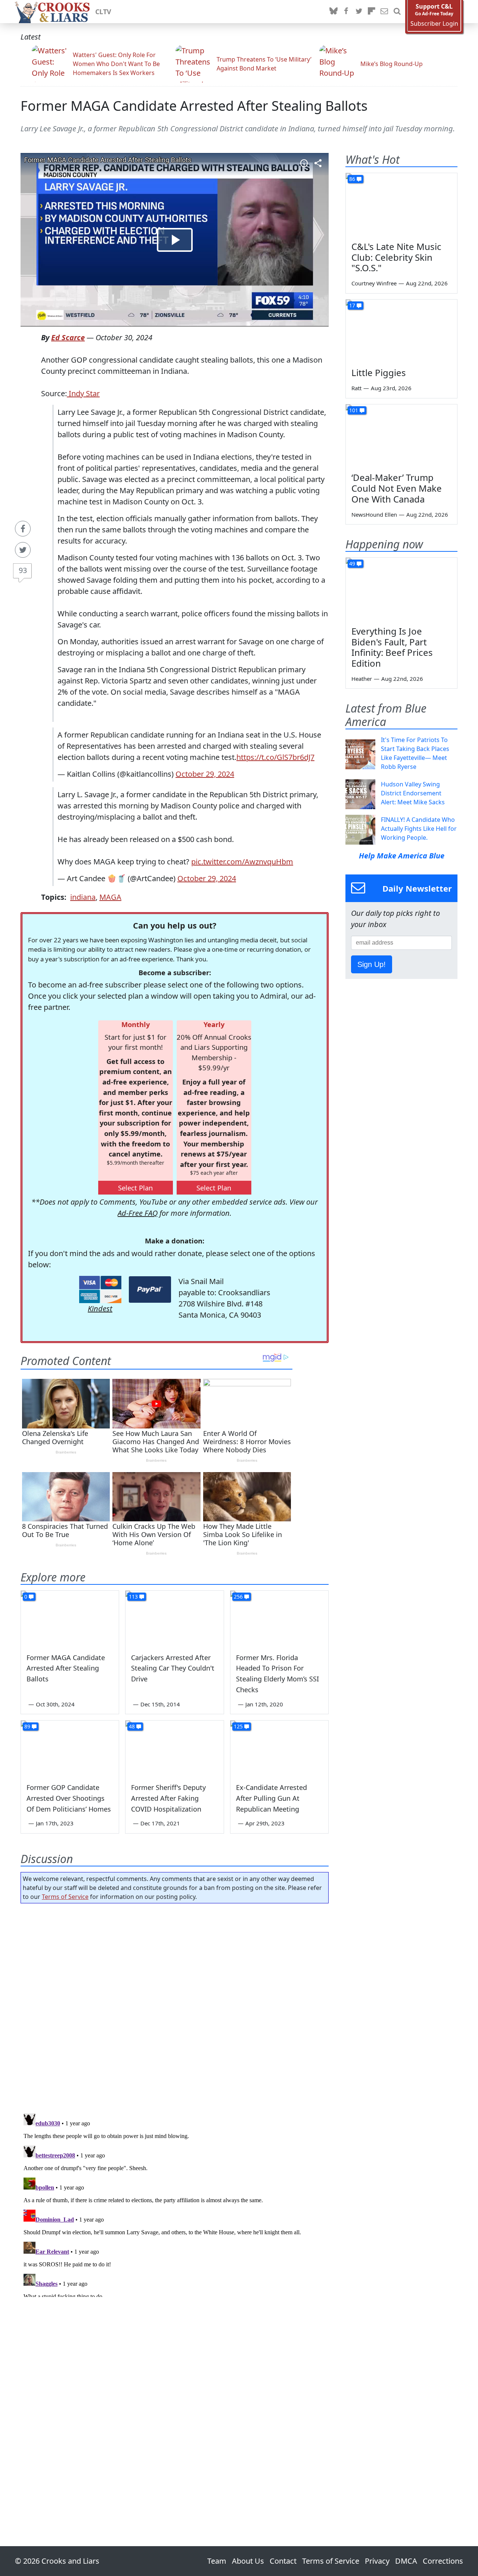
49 (352, 564)
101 (354, 410)
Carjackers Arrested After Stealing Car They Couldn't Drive (173, 1668)
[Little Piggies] (401, 331)
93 (23, 570)
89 (27, 1726)
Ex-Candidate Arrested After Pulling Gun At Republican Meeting (271, 1798)
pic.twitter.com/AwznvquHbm (242, 862)
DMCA (406, 2561)
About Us (248, 2561)
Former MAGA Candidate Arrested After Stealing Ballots (194, 106)
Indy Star (83, 393)
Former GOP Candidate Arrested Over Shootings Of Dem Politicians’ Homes (69, 1798)
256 (238, 1597)
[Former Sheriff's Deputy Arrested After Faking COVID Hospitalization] (174, 1748)
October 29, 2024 (205, 774)
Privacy (377, 2561)
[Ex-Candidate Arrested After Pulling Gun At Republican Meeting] (279, 1748)
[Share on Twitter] (23, 550)
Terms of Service (65, 1897)
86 (352, 179)
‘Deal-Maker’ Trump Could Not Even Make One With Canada (397, 488)
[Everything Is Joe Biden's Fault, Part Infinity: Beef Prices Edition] (401, 589)
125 (238, 1726)
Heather (362, 679)
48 (132, 1726)
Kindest (100, 1309)
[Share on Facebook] (23, 529)
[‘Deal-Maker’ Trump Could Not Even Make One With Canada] (401, 436)
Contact (283, 2561)
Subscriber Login (434, 24)
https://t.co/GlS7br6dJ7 (275, 757)
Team (217, 2561)
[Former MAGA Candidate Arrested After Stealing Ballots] (70, 1618)
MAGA (110, 897)
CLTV (103, 12)
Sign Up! (372, 964)
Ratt (356, 388)
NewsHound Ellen (374, 514)
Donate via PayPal (150, 1289)
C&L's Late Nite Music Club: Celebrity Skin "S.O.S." (396, 257)
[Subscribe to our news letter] (384, 12)
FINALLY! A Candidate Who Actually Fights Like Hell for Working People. (419, 829)
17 (352, 305)
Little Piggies (379, 373)
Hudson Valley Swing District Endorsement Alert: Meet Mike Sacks (413, 793)
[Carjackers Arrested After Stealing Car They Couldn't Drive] (174, 1618)
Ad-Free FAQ (138, 1213)
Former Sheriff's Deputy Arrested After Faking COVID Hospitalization (168, 1798)
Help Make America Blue (402, 856)
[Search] (397, 12)
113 (133, 1597)
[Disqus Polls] (175, 2006)
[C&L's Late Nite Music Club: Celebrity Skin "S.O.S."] (401, 204)
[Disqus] (175, 2204)
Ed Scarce (68, 337)
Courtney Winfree (374, 283)
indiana (83, 897)
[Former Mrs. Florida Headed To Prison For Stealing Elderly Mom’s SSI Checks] (279, 1618)
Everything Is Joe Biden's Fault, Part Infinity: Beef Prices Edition (392, 647)
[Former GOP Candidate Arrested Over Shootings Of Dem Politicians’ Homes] (70, 1748)
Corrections (443, 2561)
